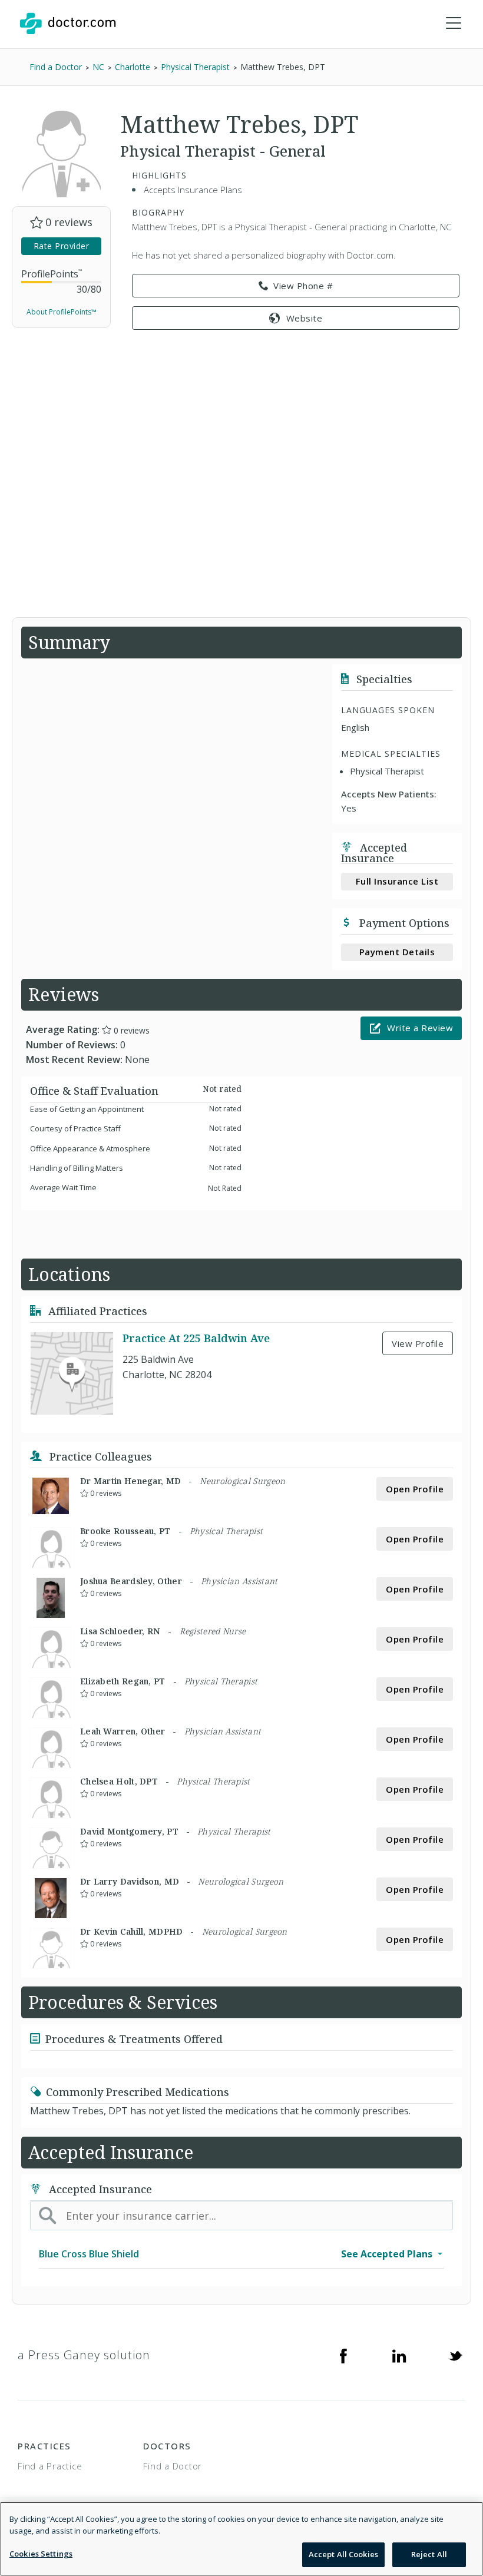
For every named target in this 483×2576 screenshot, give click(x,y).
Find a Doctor (173, 2466)
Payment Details (397, 952)
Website (305, 318)
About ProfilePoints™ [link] (62, 312)
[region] (241, 2539)
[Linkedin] (399, 2355)
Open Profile (415, 1489)
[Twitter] (455, 2355)
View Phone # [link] (303, 286)
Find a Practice (50, 2466)
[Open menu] (454, 24)
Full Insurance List (397, 881)
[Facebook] (343, 2355)
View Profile (418, 1343)
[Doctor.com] (68, 24)
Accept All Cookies (343, 2554)
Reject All (429, 2554)
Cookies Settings (41, 2554)
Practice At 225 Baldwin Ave (196, 1338)
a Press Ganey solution (84, 2355)
